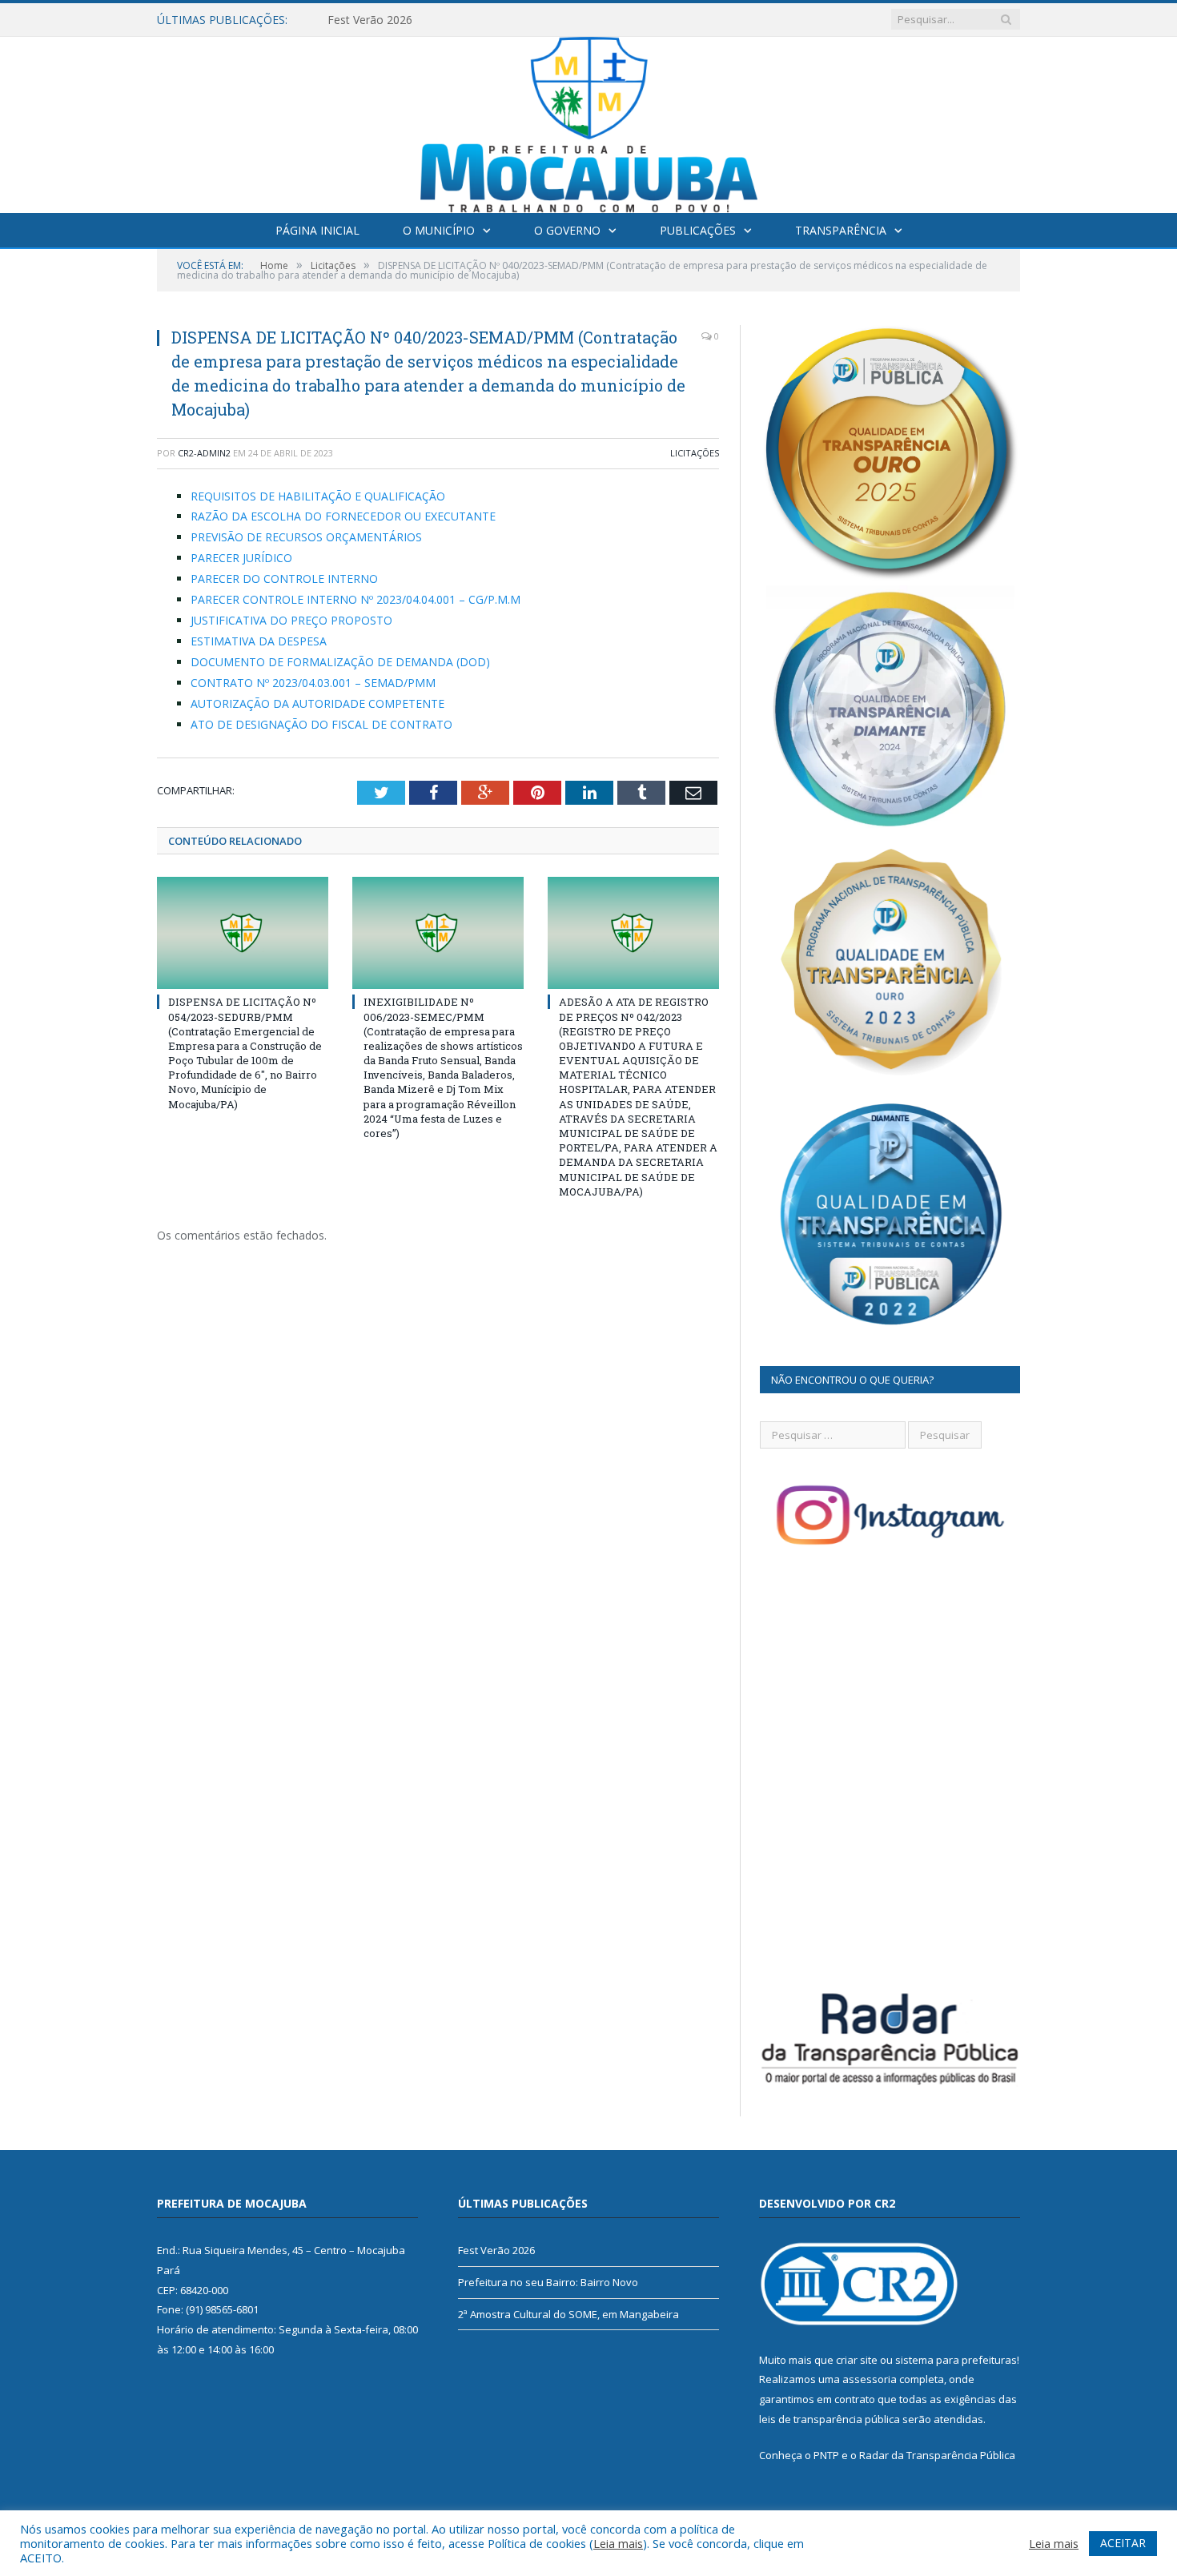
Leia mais (618, 2543)
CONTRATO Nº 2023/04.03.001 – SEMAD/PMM (313, 683)
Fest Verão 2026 (496, 2250)
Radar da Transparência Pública (937, 2455)
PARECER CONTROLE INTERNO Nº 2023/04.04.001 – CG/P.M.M (356, 599)
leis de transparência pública (830, 2419)
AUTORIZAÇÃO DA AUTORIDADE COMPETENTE (317, 703)
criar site (857, 2360)
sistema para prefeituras (956, 2360)
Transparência (841, 230)
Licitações (695, 453)
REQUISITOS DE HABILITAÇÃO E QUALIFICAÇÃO (318, 496)
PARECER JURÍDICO (241, 558)
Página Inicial (317, 230)
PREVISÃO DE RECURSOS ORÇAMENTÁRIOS (306, 537)
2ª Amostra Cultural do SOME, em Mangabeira (568, 2314)
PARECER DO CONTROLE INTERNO (284, 579)
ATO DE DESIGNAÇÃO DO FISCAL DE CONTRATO (321, 724)
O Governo (567, 230)
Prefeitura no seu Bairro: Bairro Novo (425, 20)
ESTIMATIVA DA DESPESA (259, 641)
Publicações (698, 230)
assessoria (870, 2379)
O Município (439, 230)
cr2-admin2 (204, 453)
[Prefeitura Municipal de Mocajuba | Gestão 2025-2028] (589, 121)
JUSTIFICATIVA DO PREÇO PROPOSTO (291, 620)
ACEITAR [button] (1123, 2543)
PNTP (826, 2455)
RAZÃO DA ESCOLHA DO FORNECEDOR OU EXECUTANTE (343, 516)
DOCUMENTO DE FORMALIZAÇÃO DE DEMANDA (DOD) (340, 662)
